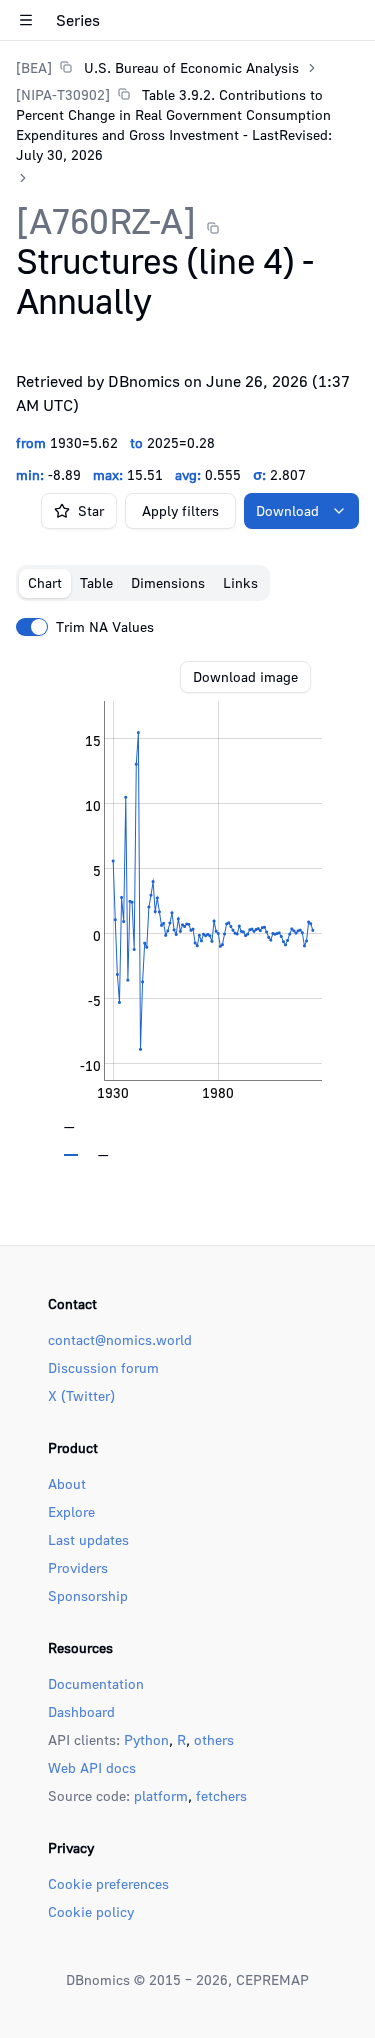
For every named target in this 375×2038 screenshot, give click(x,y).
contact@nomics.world (120, 1339)
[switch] (32, 627)
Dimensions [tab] (168, 582)
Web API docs (92, 1767)
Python (146, 1739)
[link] (157, 67)
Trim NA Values (105, 627)
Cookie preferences (108, 1883)
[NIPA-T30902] (63, 94)
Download (287, 510)
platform (161, 1795)
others (214, 1739)
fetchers (221, 1795)
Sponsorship (88, 1595)
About (67, 1483)
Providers (78, 1567)
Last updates (88, 1539)
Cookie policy (91, 1911)
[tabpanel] (187, 909)
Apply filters (180, 510)
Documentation (96, 1683)
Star (91, 510)
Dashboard (81, 1711)
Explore (71, 1511)
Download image (245, 676)
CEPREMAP (272, 1979)
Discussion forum (103, 1367)
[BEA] (34, 67)
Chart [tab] (45, 582)
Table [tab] (96, 582)
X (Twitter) (81, 1395)
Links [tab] (240, 582)
